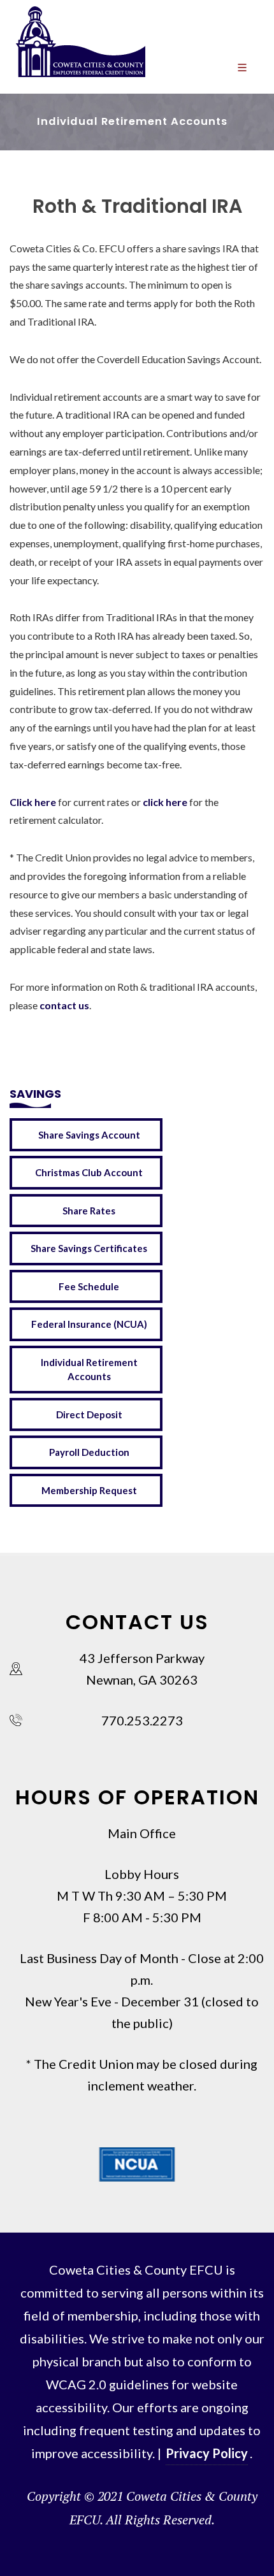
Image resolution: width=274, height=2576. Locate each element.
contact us (64, 1005)
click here (165, 802)
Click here (33, 802)
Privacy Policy (207, 2453)
